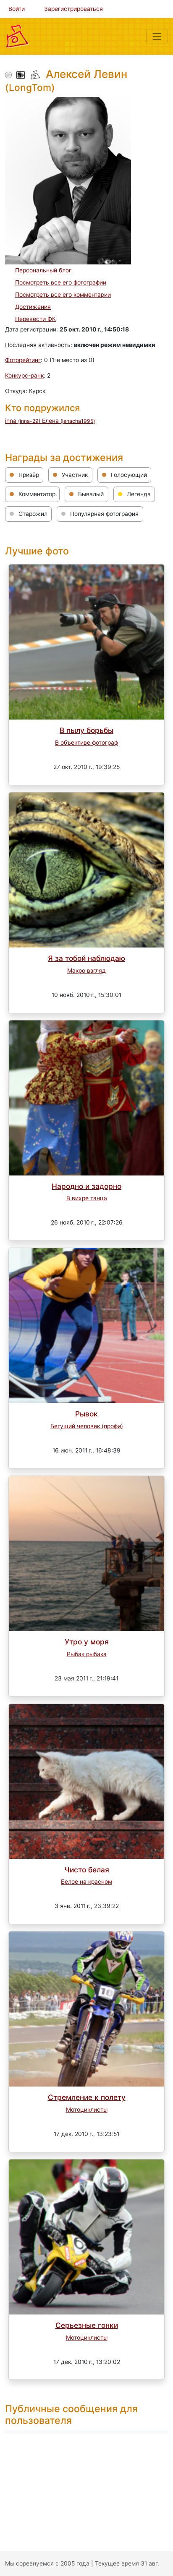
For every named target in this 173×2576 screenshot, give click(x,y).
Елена (68, 421)
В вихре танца (87, 1198)
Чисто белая (87, 1870)
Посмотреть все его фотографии (61, 282)
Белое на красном (86, 1882)
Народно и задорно (86, 1186)
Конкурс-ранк (24, 375)
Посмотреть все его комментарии (63, 295)
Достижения (33, 307)
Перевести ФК (35, 319)
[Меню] (157, 36)
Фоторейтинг (23, 360)
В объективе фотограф (86, 743)
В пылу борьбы (86, 730)
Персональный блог (43, 270)
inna (23, 421)
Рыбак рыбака (87, 1654)
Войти (17, 9)
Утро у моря (87, 1642)
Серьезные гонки (87, 2325)
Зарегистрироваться (73, 9)
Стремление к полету (87, 2097)
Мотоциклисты (87, 2110)
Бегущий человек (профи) (87, 1426)
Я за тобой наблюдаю (86, 958)
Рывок (86, 1414)
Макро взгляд (86, 971)
